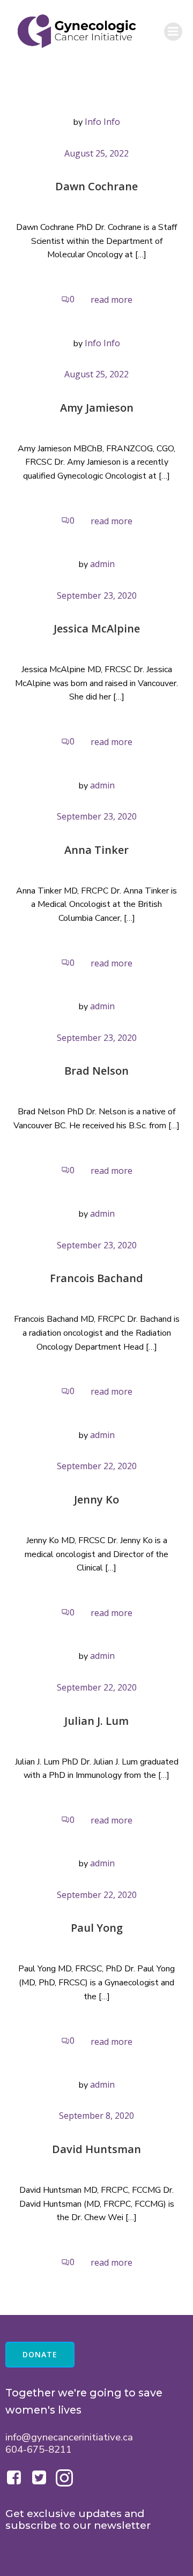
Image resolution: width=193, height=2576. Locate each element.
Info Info (102, 122)
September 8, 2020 (96, 2116)
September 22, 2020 (97, 1466)
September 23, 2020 (97, 595)
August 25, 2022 (96, 153)
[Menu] (173, 32)
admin (102, 564)
